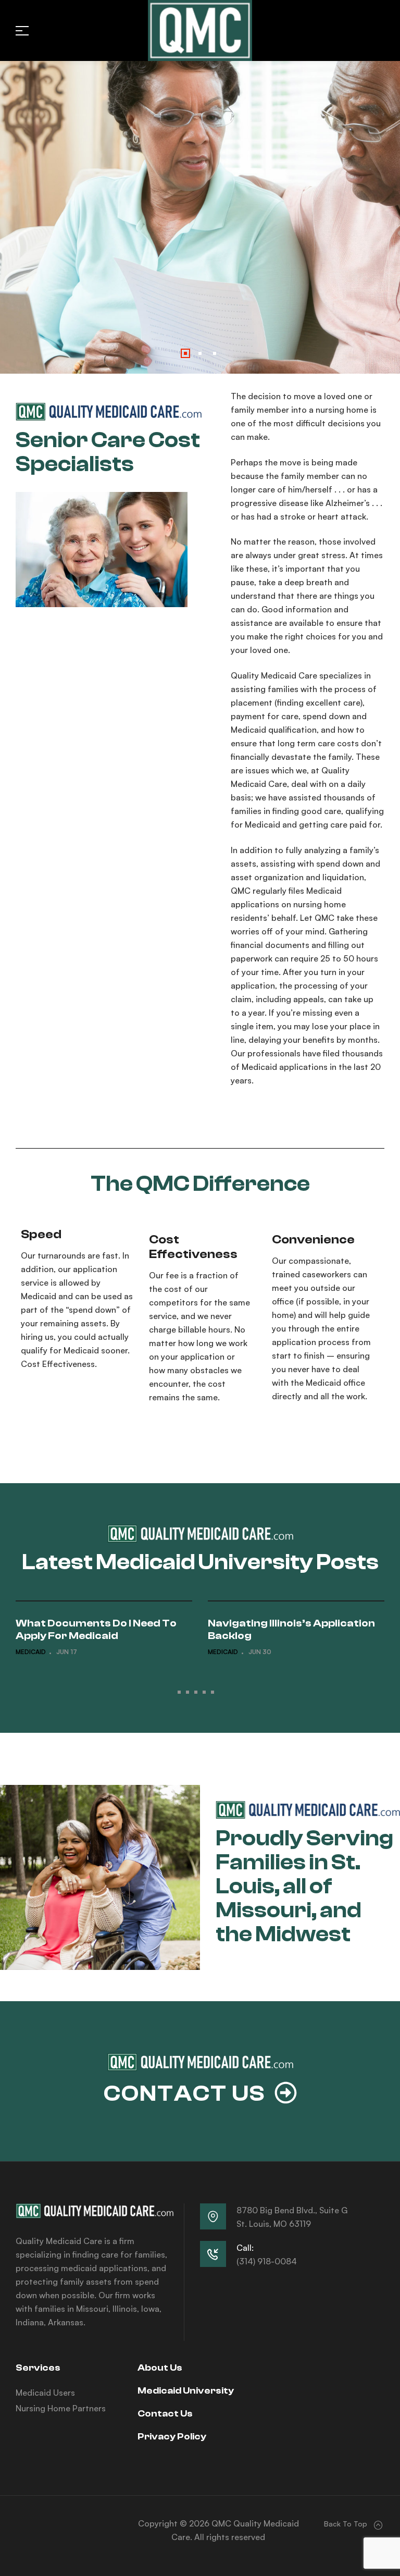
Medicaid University (186, 2391)
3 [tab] (196, 1692)
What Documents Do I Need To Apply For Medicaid (96, 1629)
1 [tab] (179, 1692)
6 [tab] (221, 1692)
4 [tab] (204, 1692)
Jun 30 (260, 1652)
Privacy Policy (172, 2437)
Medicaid (31, 1652)
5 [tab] (213, 1692)
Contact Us (165, 2414)
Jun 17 (67, 1652)
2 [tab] (187, 1692)
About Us (160, 2368)
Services (38, 2368)
